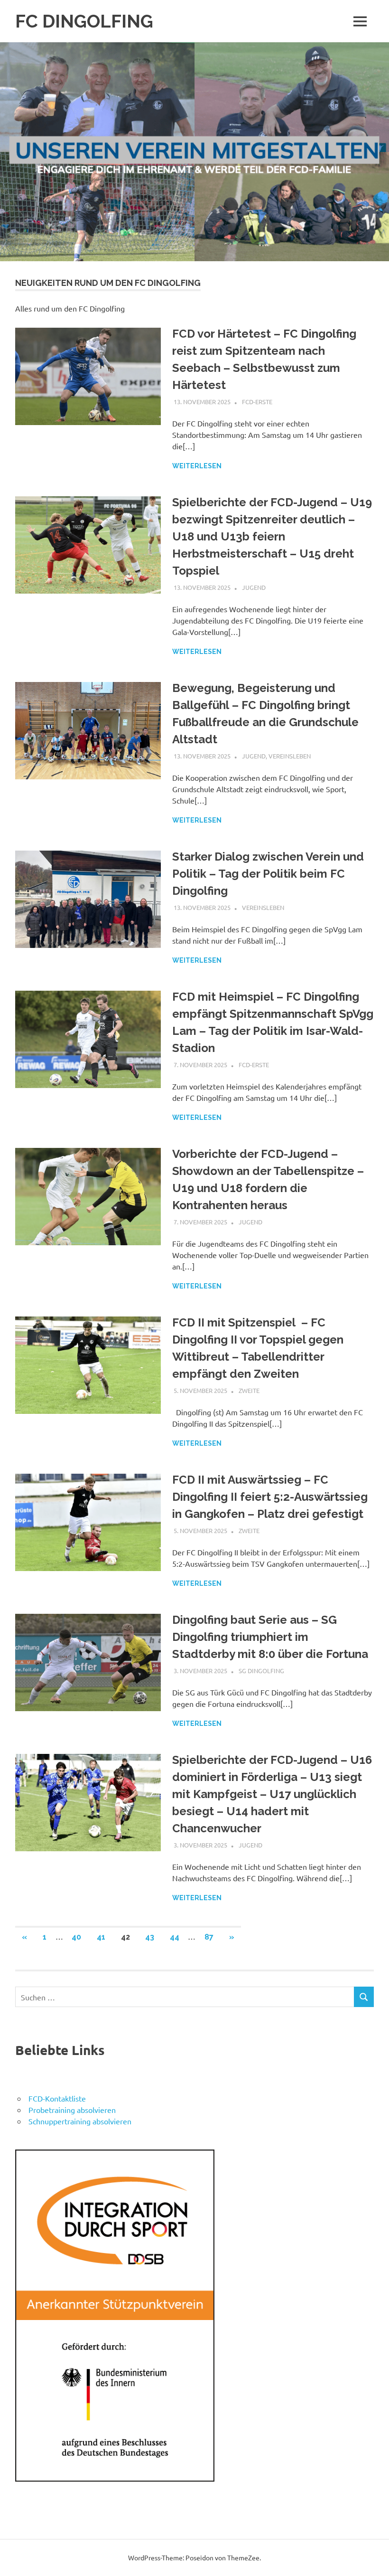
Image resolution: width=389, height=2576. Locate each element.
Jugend (254, 587)
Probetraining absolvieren (72, 2110)
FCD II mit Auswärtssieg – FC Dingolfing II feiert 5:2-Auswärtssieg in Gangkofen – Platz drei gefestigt (270, 1497)
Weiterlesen (197, 466)
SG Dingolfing (261, 1671)
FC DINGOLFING (84, 21)
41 (101, 1937)
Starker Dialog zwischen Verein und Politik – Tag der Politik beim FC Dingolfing (268, 874)
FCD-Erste (257, 402)
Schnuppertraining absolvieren (80, 2121)
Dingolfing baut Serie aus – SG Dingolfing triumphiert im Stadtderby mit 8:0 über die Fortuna (270, 1637)
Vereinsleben (290, 756)
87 (209, 1937)
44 (175, 1937)
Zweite (249, 1390)
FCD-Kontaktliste (57, 2098)
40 (76, 1937)
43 (150, 1937)
